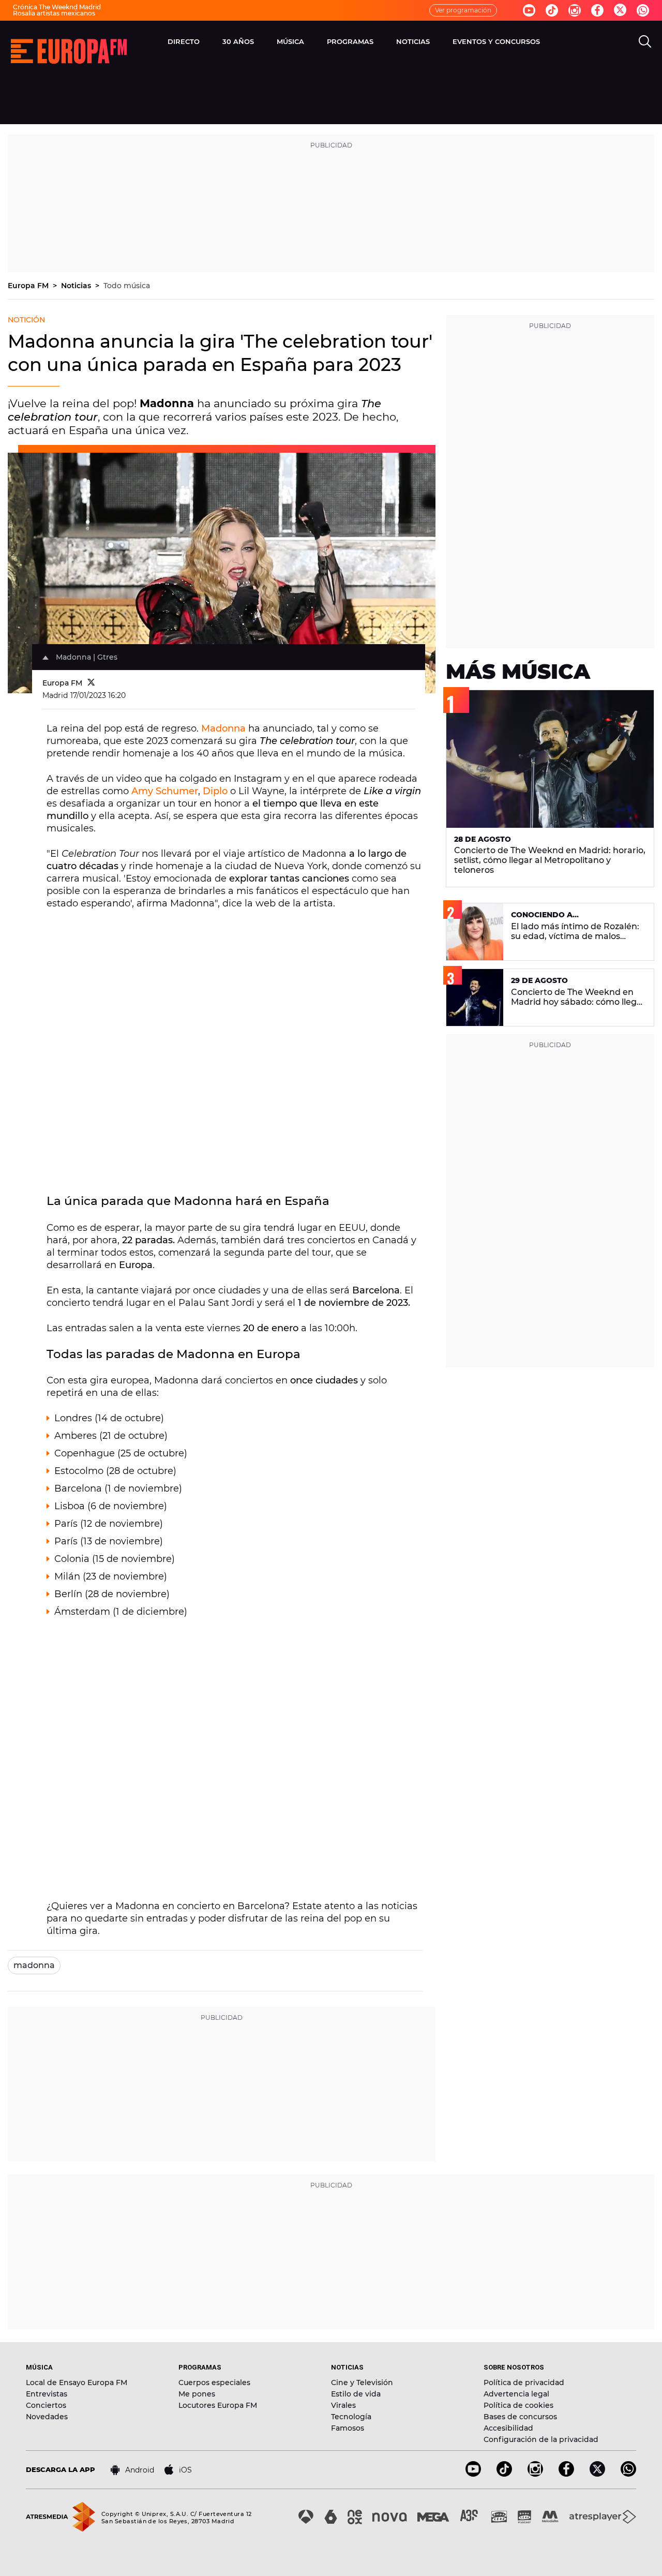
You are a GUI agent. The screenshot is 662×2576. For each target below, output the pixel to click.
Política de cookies (518, 2405)
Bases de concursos (520, 2417)
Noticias (77, 286)
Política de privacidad (524, 2383)
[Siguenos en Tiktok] (552, 10)
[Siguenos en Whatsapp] (643, 10)
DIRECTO (184, 41)
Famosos (348, 2428)
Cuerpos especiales (214, 2383)
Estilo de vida (356, 2394)
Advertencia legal (516, 2394)
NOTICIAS (413, 41)
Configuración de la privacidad (541, 2439)
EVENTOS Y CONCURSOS (496, 41)
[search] (645, 41)
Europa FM (29, 286)
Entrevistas (47, 2394)
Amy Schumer (165, 791)
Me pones (197, 2394)
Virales (343, 2405)
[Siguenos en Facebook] (597, 10)
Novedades (47, 2417)
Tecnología (351, 2417)
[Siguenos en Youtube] (529, 10)
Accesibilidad (508, 2428)
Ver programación (463, 10)
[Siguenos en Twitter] (620, 11)
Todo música (127, 286)
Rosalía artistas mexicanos (54, 13)
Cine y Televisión (362, 2383)
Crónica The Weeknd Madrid (57, 7)
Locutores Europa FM (218, 2405)
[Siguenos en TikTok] (504, 2474)
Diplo (216, 791)
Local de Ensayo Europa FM (77, 2383)
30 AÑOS (238, 41)
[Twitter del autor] (91, 683)
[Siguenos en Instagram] (575, 10)
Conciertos (46, 2405)
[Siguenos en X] (597, 2474)
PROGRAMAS (350, 41)
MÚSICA (290, 41)
